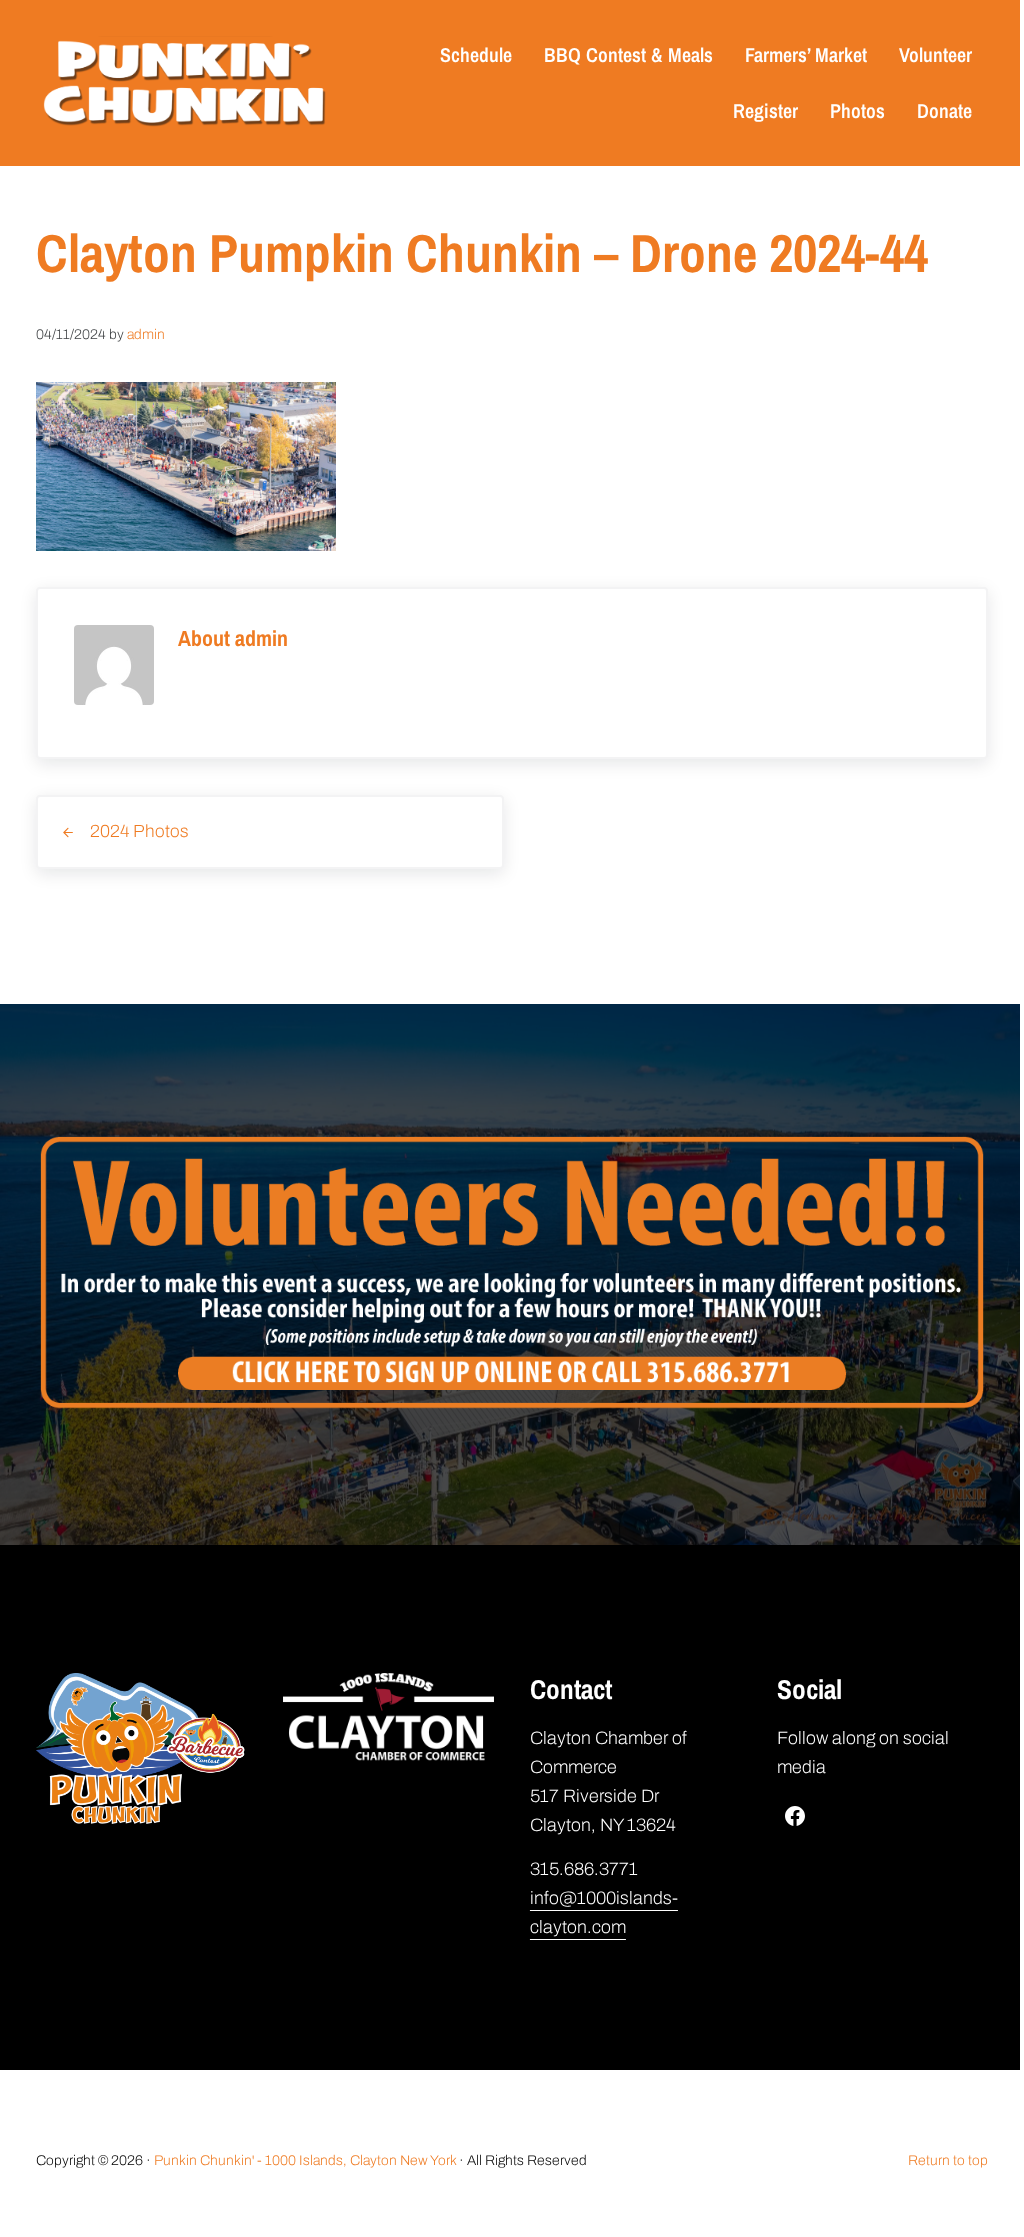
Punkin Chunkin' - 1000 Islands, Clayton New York (305, 2160)
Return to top (948, 2160)
